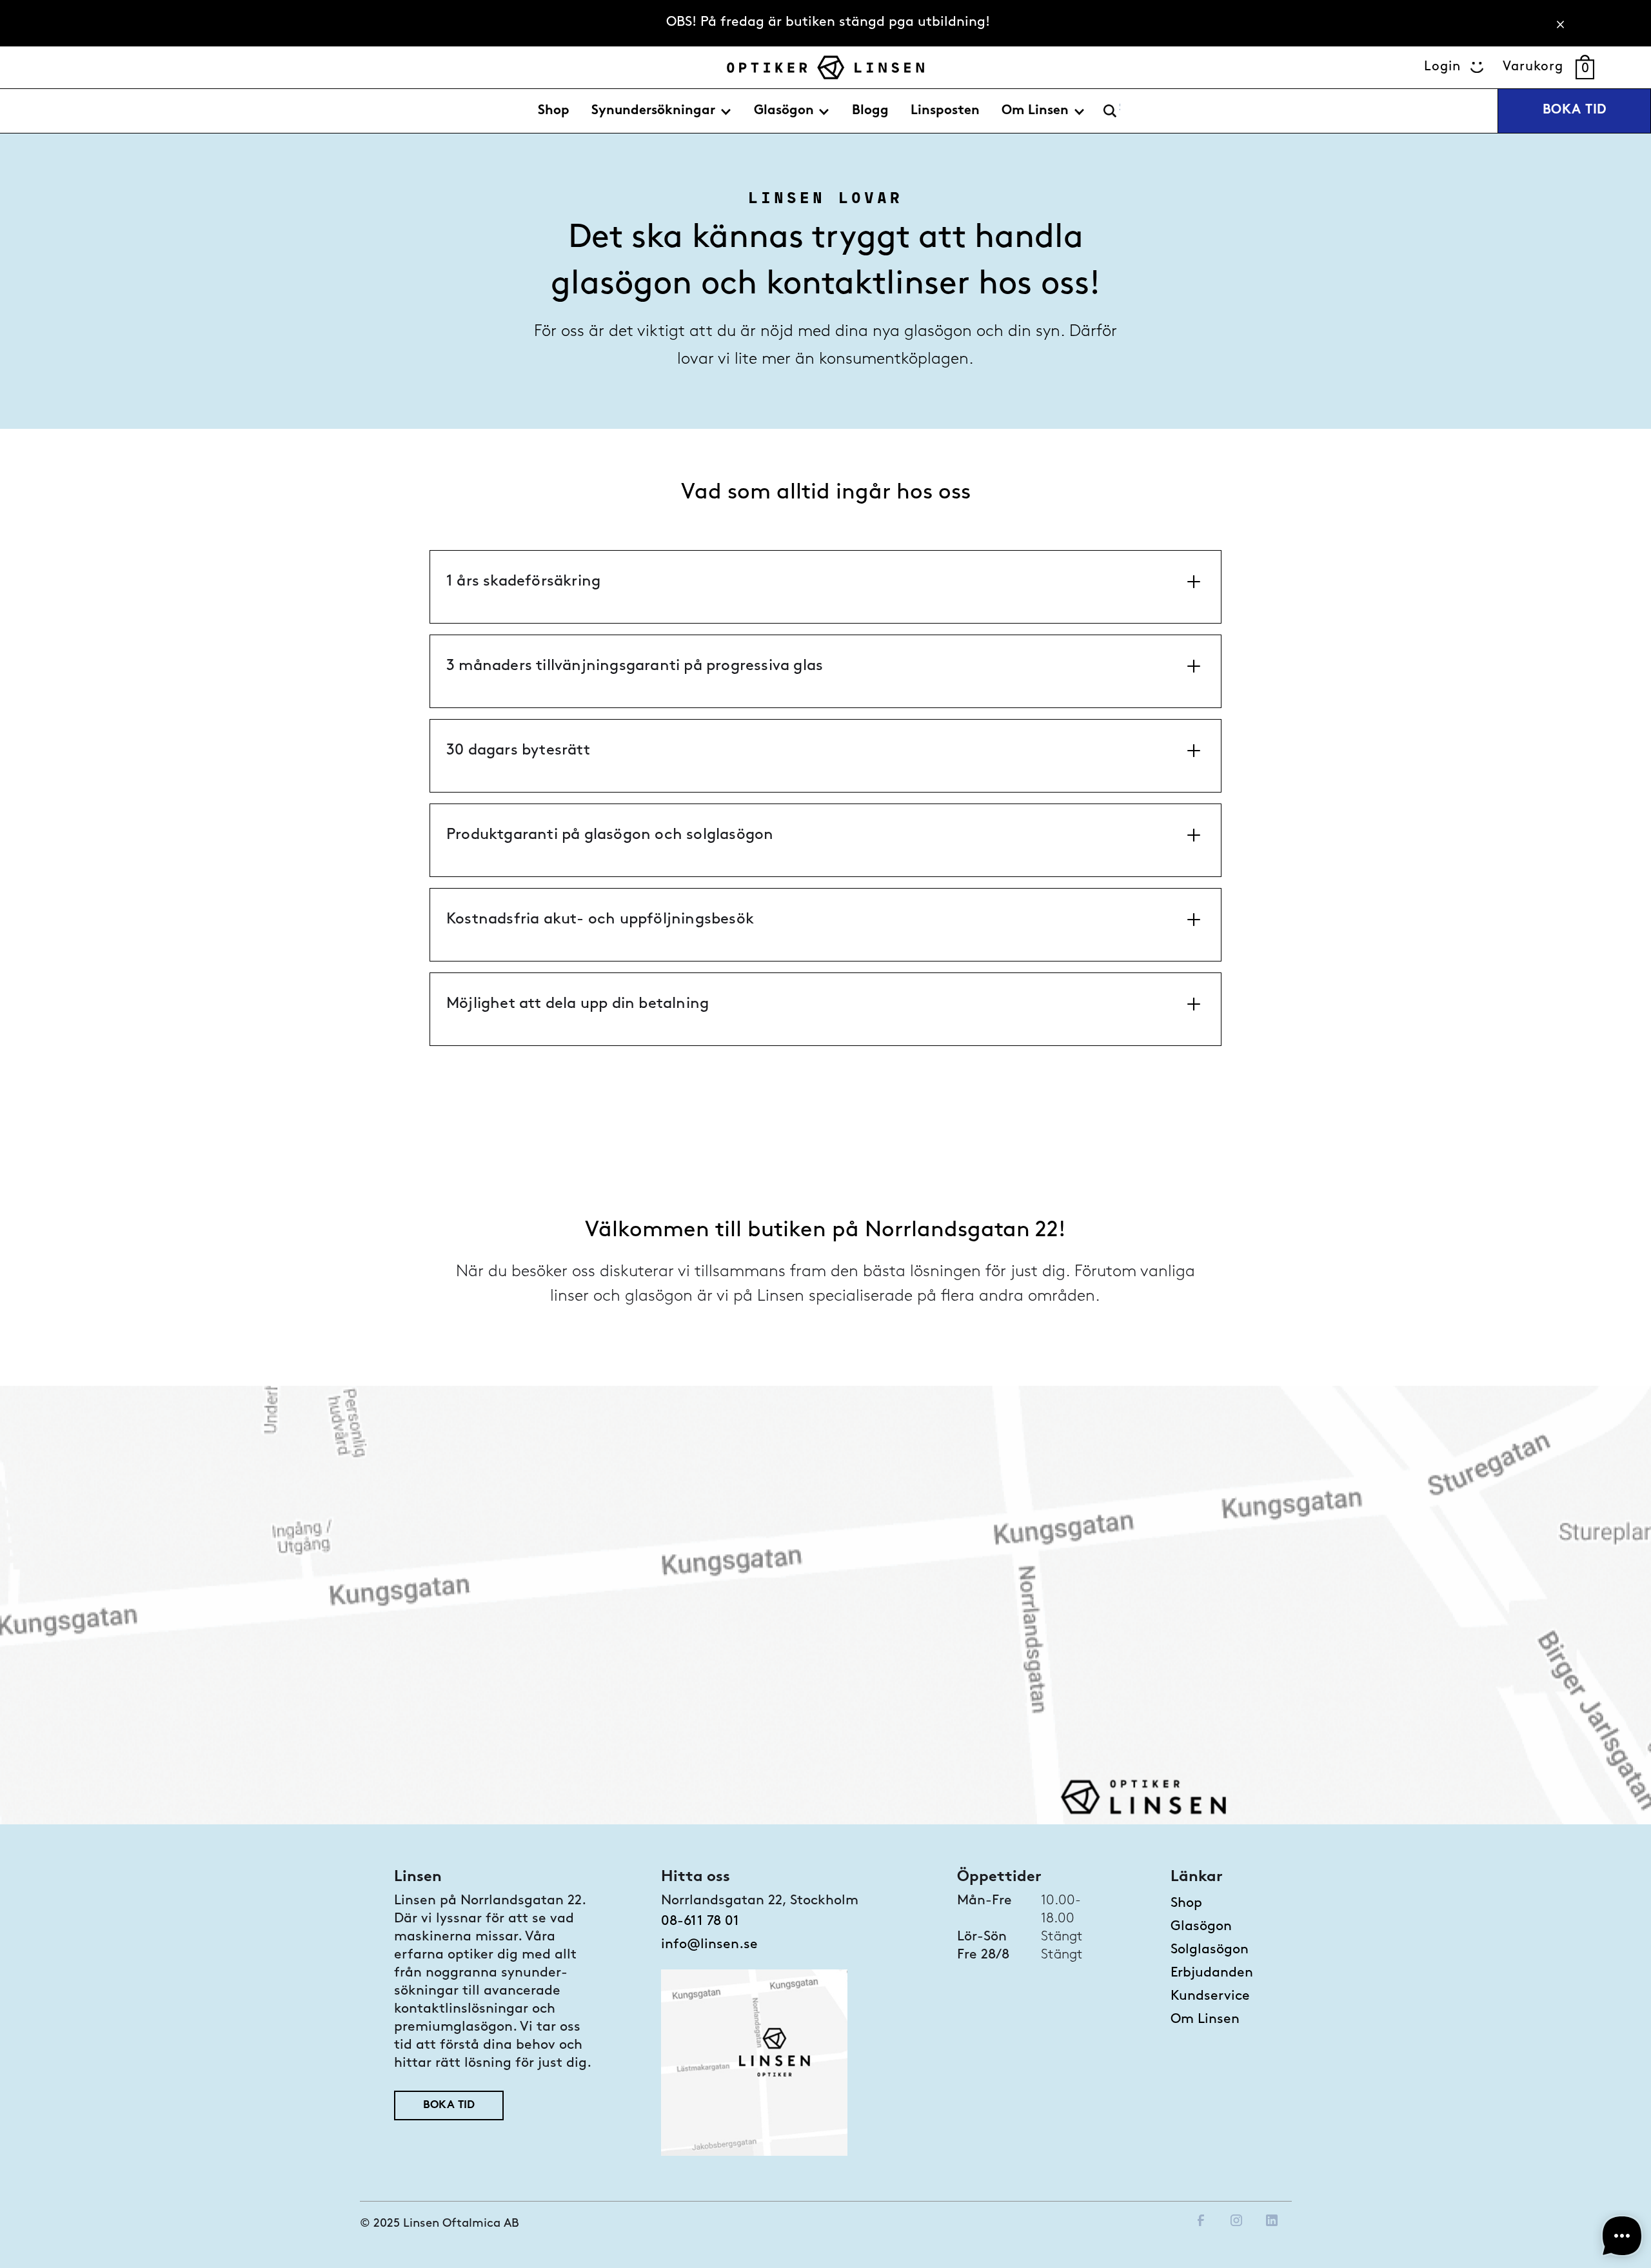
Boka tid (1575, 110)
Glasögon (1201, 1927)
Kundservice (1210, 1996)
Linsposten (945, 111)
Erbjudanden (1212, 1973)
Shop (554, 111)
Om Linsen (1205, 2019)
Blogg (870, 111)
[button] (662, 111)
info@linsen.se (709, 1945)
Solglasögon (1210, 1950)
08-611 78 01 (700, 1921)
